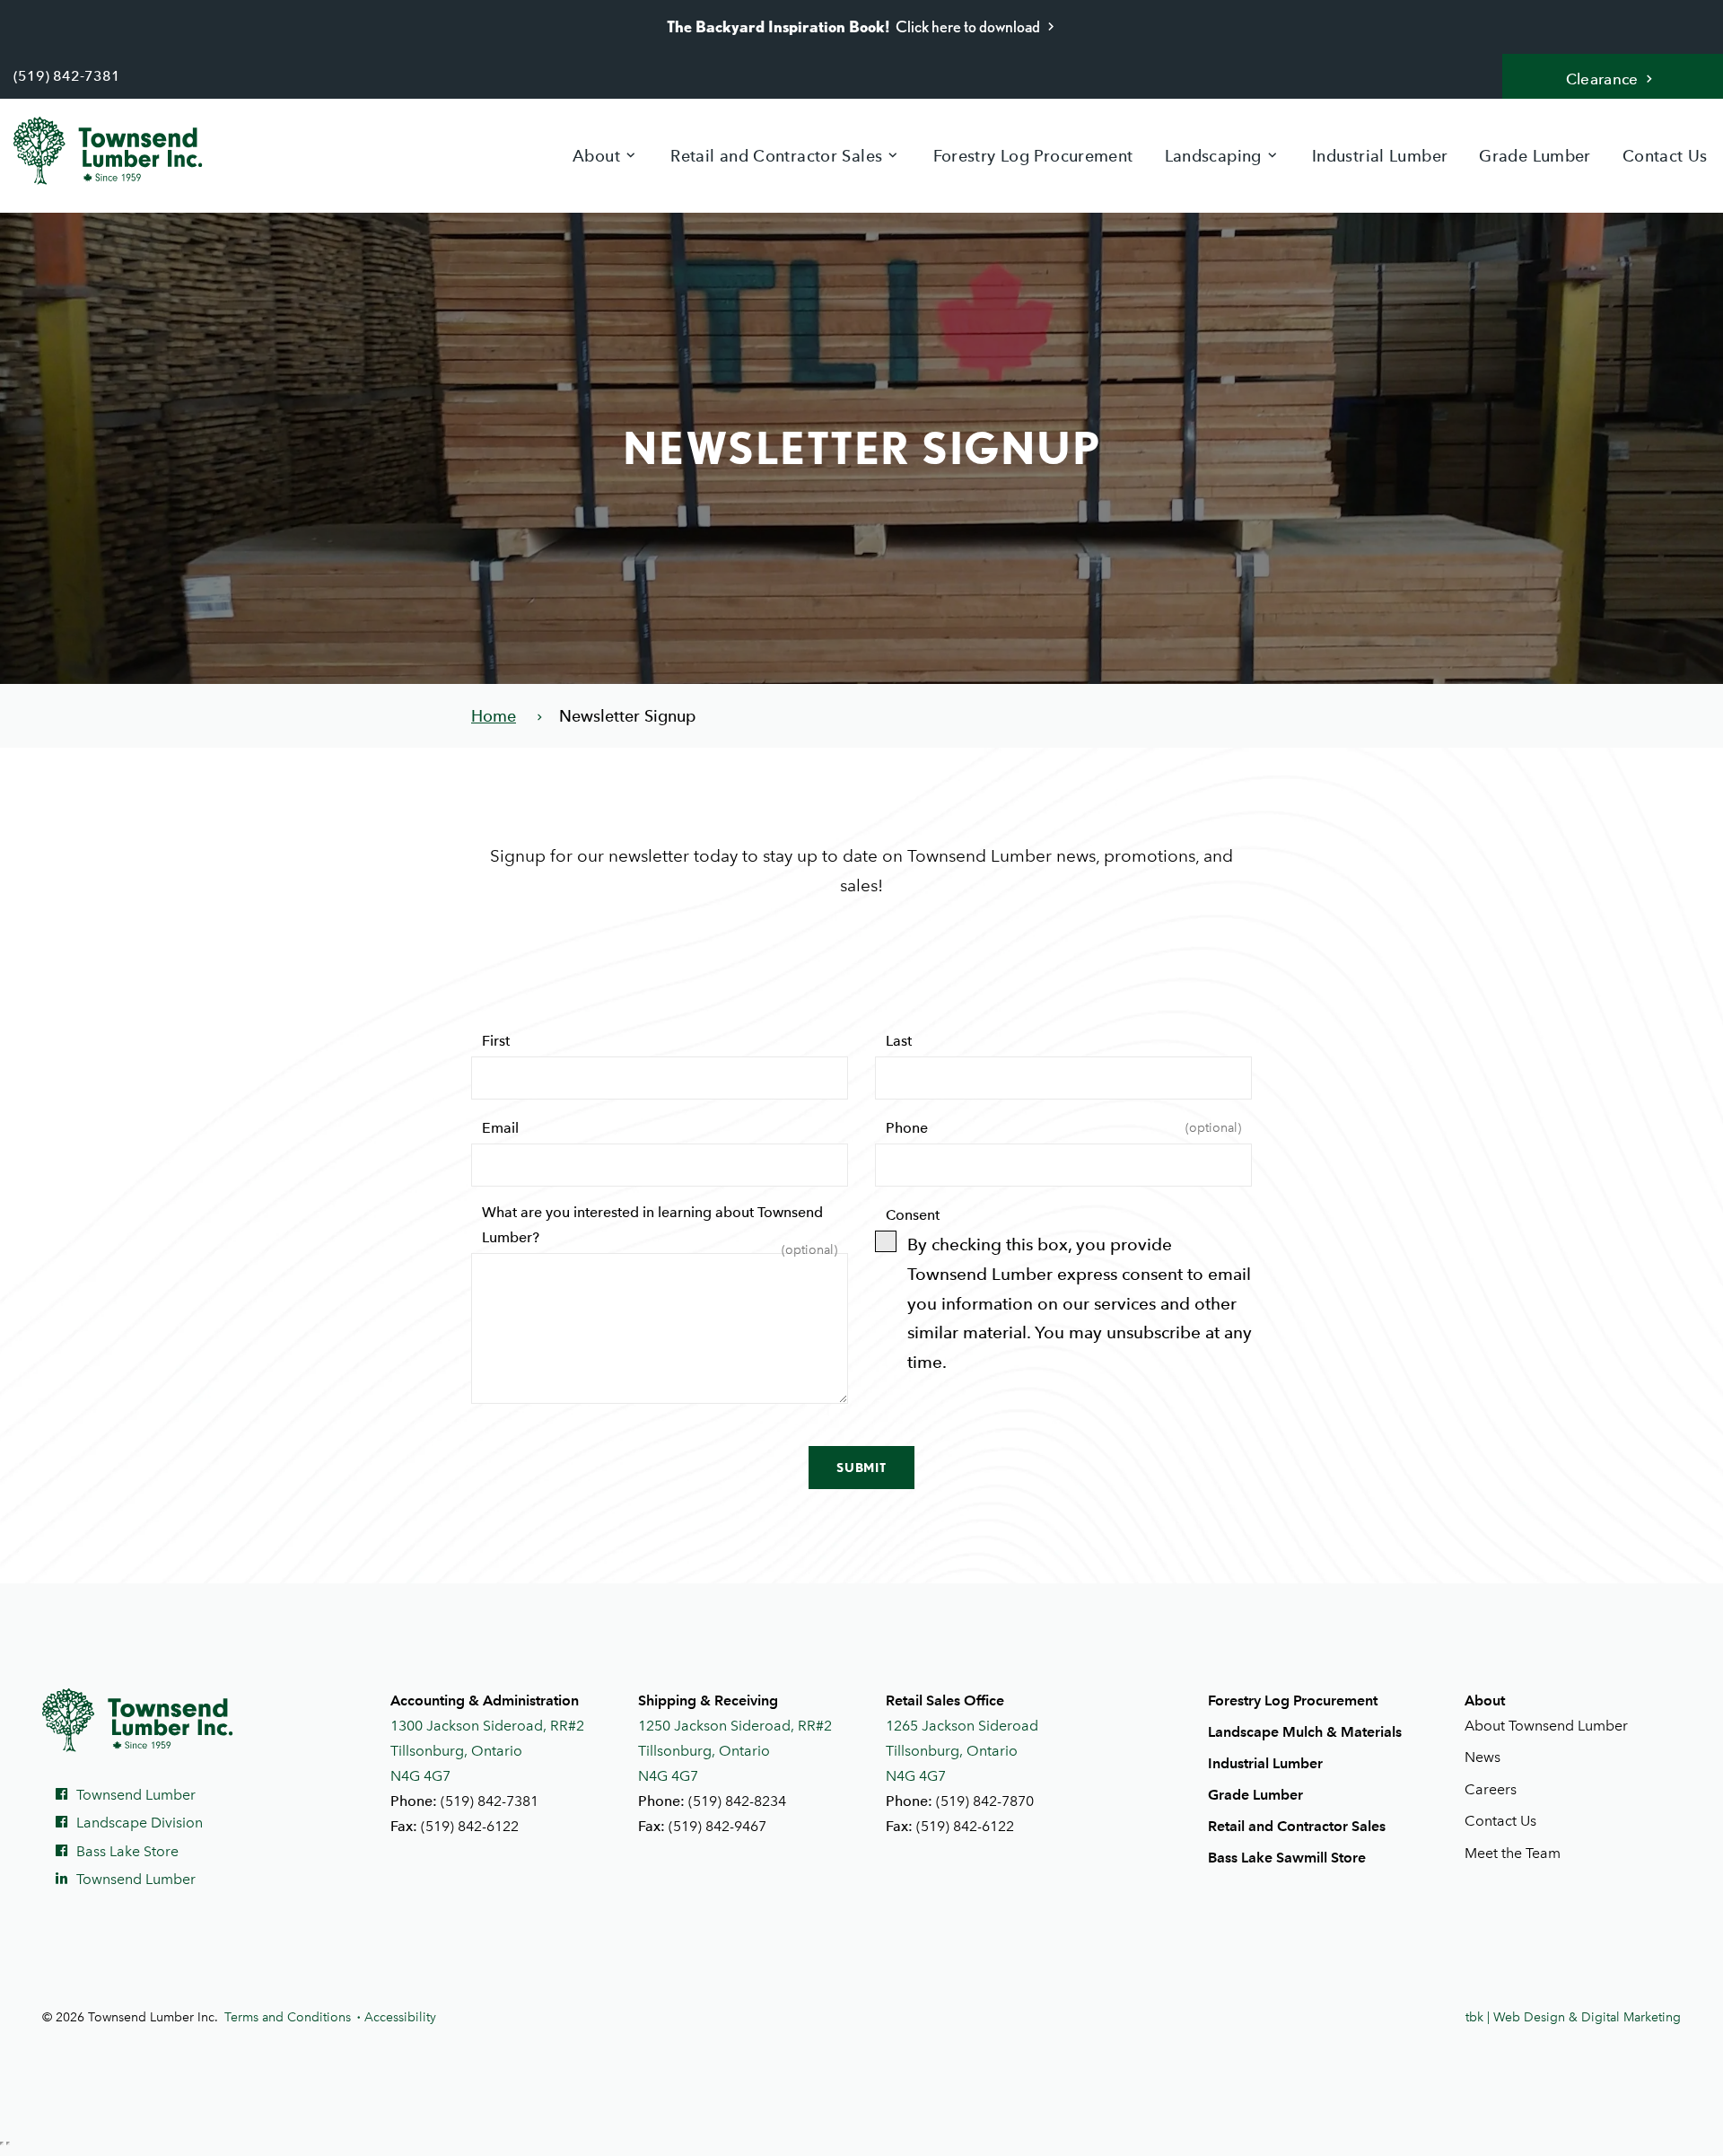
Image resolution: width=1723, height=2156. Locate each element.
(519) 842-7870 (985, 1801)
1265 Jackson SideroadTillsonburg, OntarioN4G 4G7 (962, 1751)
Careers (1491, 1789)
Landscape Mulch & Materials (1305, 1732)
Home (494, 716)
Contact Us (1665, 156)
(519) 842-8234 (737, 1801)
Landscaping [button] (1213, 156)
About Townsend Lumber (1546, 1726)
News (1482, 1757)
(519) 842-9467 (717, 1826)
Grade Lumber (1535, 156)
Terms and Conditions (288, 2017)
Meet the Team (1513, 1853)
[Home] (122, 151)
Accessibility (400, 2017)
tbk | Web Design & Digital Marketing (1573, 2017)
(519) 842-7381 (67, 76)
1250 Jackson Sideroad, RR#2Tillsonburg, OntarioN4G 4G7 (735, 1751)
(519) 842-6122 (470, 1826)
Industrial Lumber (1380, 156)
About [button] (596, 156)
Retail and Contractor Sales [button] (776, 156)
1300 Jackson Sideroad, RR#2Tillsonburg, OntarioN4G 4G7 (487, 1751)
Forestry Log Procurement (1033, 156)
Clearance (1602, 79)
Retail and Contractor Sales (1297, 1826)
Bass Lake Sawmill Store (1287, 1858)
